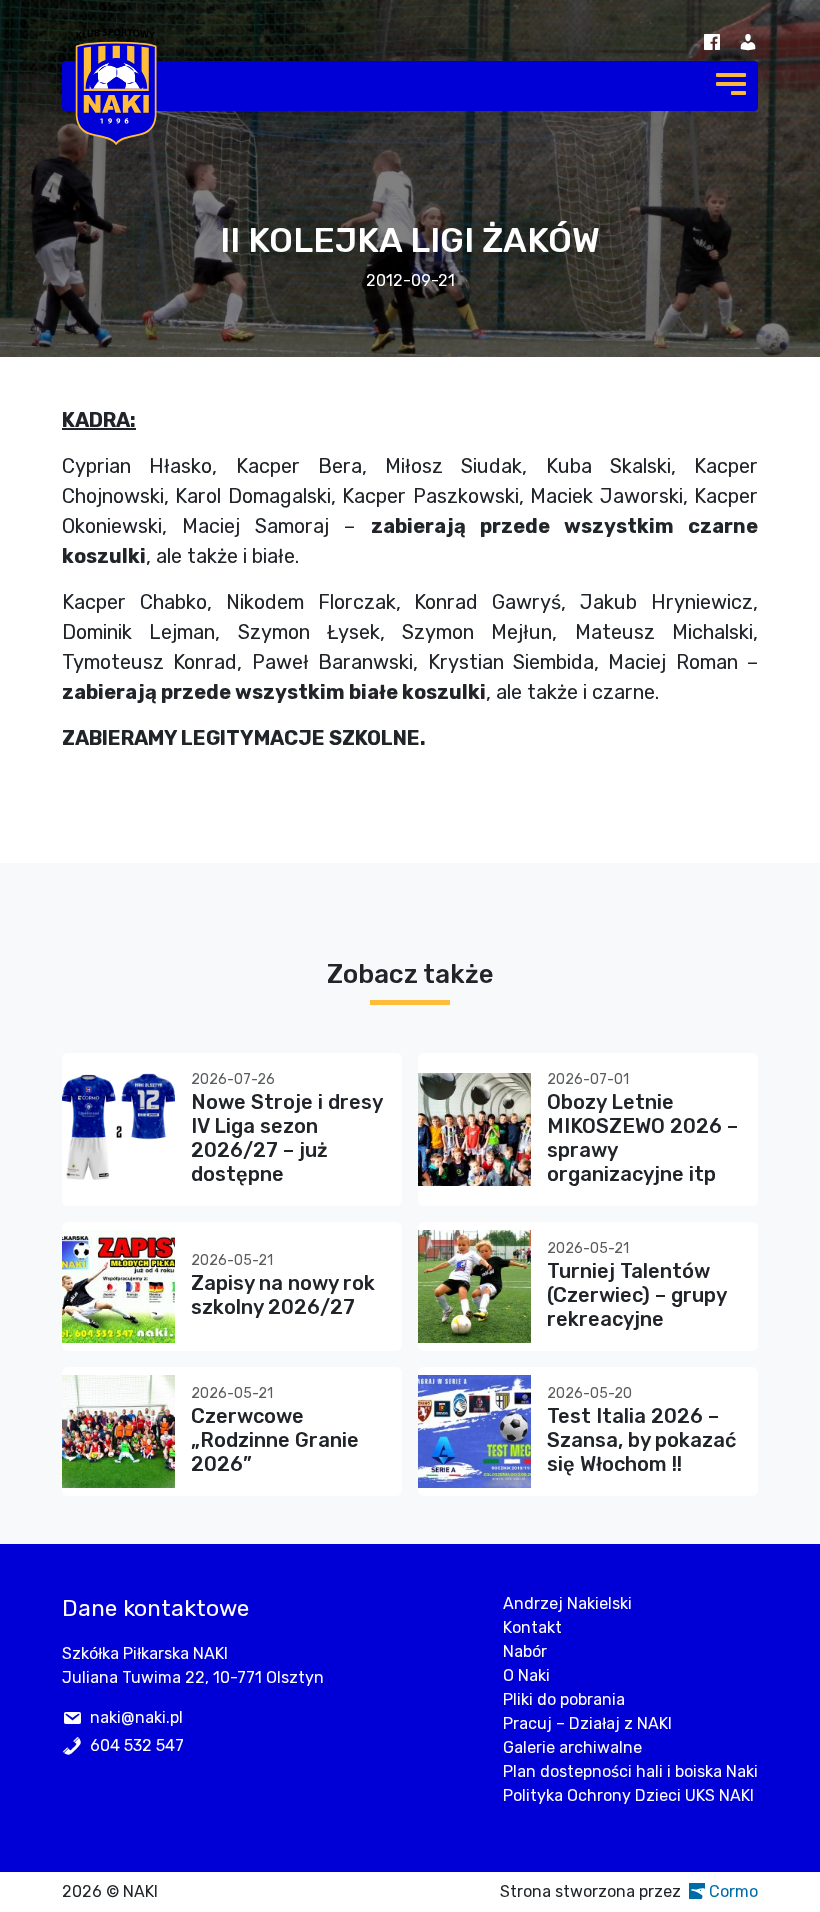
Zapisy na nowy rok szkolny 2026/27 (283, 1295)
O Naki (526, 1675)
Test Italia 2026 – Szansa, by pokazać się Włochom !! (641, 1440)
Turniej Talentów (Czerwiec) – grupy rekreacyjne (636, 1295)
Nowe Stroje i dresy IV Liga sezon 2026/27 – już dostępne (286, 1138)
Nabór (525, 1651)
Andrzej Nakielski (567, 1603)
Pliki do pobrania (564, 1699)
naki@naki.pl (136, 1717)
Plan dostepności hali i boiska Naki (630, 1771)
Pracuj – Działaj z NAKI (587, 1723)
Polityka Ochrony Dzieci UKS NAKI (628, 1795)
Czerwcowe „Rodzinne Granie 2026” (275, 1440)
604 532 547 (137, 1745)
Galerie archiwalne (572, 1747)
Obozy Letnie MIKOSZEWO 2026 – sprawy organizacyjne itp (642, 1138)
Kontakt (532, 1627)
